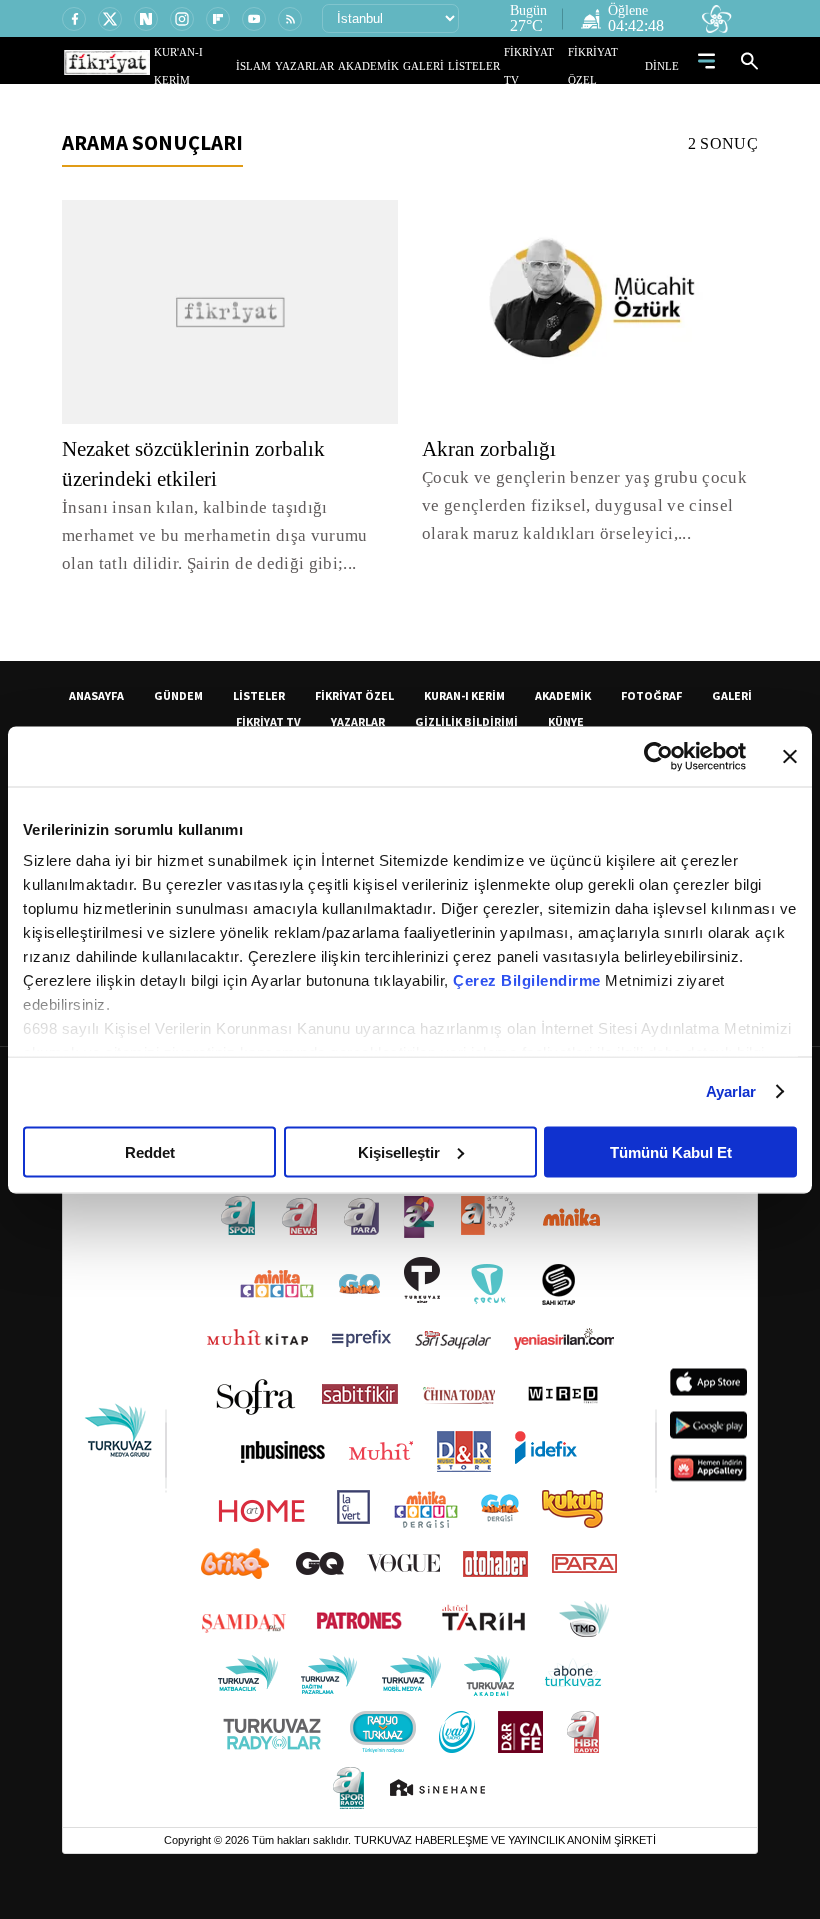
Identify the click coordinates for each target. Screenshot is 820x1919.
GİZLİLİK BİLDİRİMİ (466, 721)
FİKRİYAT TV (543, 65)
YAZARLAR (343, 65)
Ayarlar (731, 1091)
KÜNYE (566, 721)
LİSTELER (488, 65)
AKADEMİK (397, 65)
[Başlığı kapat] (790, 756)
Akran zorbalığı (491, 449)
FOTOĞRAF (651, 695)
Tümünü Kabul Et (671, 1151)
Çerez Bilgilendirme (529, 980)
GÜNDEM (178, 695)
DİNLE (664, 65)
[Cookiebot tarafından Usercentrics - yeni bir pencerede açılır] (658, 756)
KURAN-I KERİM (464, 695)
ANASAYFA (96, 695)
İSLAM (299, 65)
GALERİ (443, 65)
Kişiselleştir (399, 1151)
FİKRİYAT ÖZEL (611, 65)
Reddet (150, 1151)
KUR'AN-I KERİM (243, 65)
